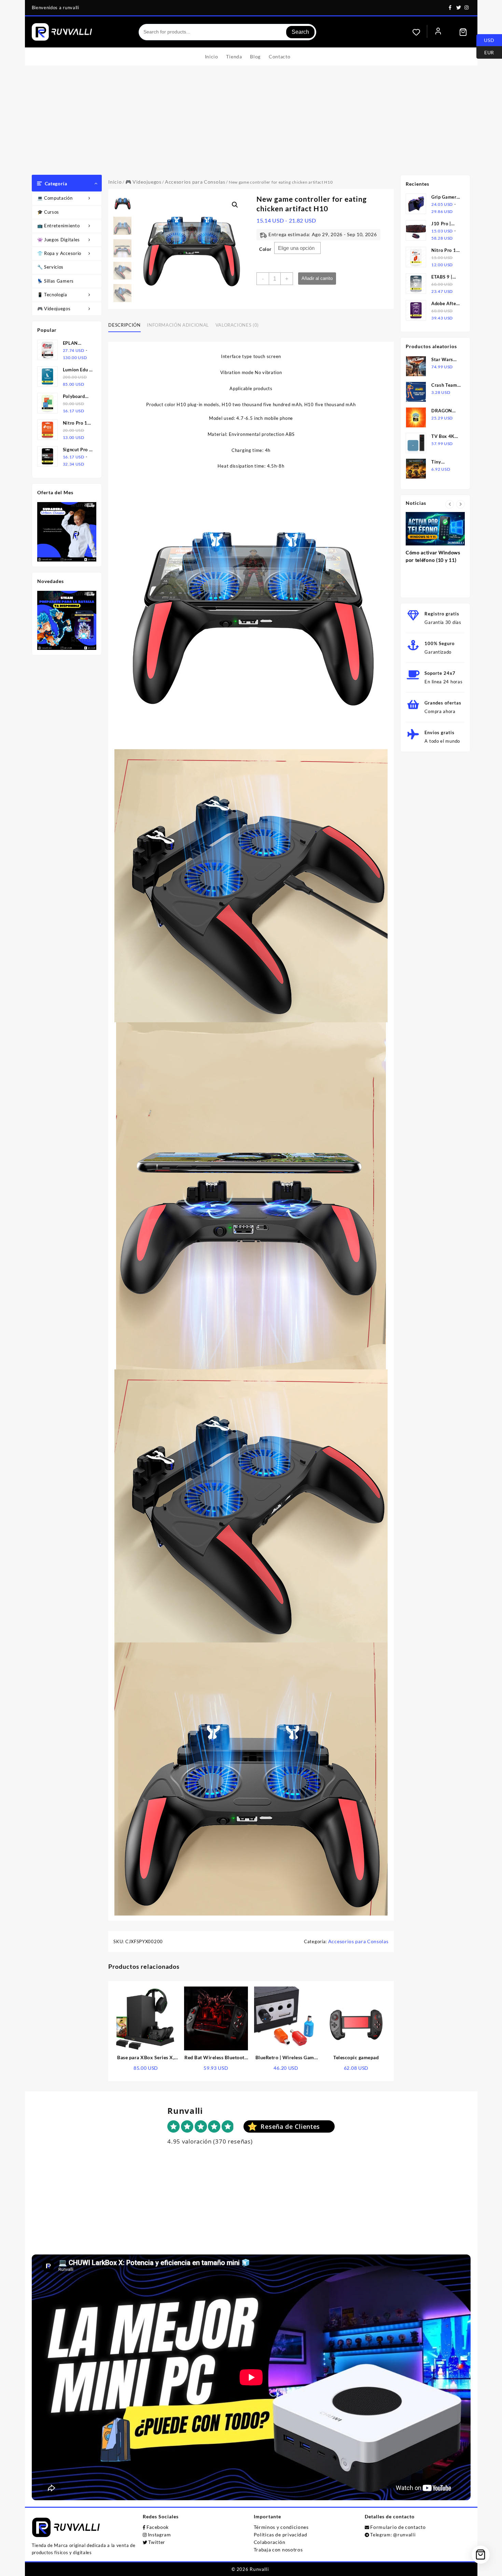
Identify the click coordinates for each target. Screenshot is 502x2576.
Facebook (158, 2527)
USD (485, 40)
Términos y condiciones (281, 2527)
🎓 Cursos (48, 212)
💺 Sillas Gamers (56, 281)
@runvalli (404, 2535)
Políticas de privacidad (281, 2535)
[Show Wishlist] (420, 32)
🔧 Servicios (51, 267)
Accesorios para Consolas (195, 182)
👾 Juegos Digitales (59, 240)
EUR (485, 52)
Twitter (157, 2542)
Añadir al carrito (317, 278)
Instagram (159, 2535)
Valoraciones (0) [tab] (237, 325)
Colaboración (270, 2542)
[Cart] (463, 32)
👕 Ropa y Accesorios (60, 253)
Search (300, 32)
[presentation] (450, 504)
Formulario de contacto (398, 2527)
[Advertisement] (251, 124)
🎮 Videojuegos (54, 309)
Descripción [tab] (124, 325)
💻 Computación (55, 198)
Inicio (115, 182)
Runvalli (259, 2569)
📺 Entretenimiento (59, 226)
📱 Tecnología (52, 295)
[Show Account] (438, 32)
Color (265, 249)
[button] (235, 205)
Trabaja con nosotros (278, 2550)
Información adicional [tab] (178, 325)
